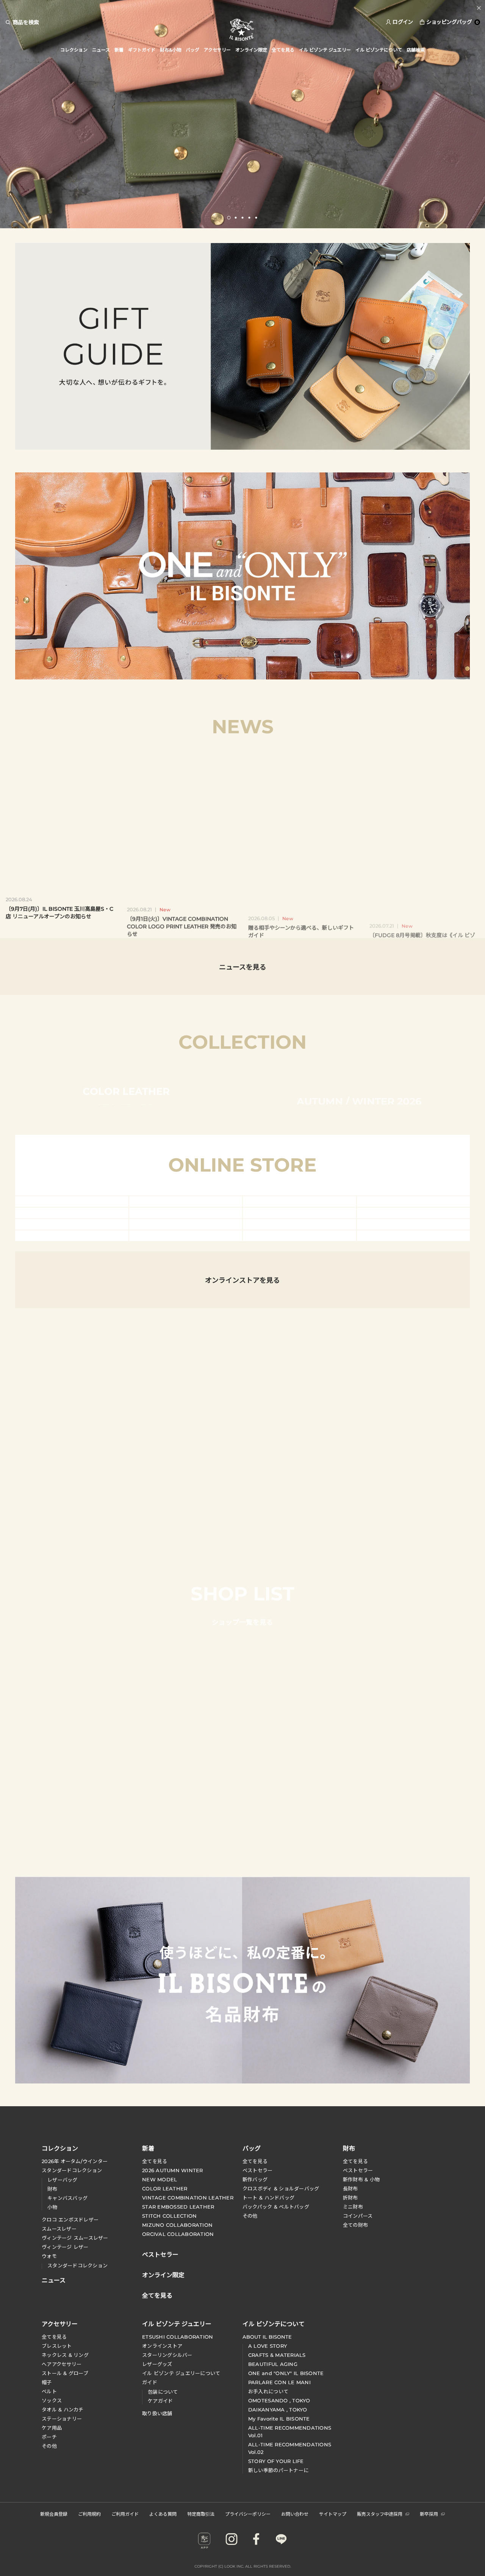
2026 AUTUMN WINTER (173, 2170)
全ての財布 (355, 2225)
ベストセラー (258, 2170)
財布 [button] (349, 2148)
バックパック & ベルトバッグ (276, 2207)
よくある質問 (163, 2514)
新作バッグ (255, 2179)
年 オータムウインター (75, 2161)
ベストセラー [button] (160, 2254)
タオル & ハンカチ (63, 2410)
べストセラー (358, 2170)
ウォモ (49, 2256)
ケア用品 (52, 2428)
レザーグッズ (157, 2364)
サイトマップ (333, 2514)
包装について (163, 2392)
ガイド (150, 2382)
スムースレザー (59, 2229)
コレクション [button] (74, 50)
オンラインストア (162, 2346)
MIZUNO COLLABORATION (177, 2225)
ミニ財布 (353, 2207)
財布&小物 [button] (171, 50)
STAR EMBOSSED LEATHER (178, 2207)
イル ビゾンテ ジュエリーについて (181, 2373)
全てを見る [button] (283, 50)
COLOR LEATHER (165, 2189)
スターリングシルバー (167, 2355)
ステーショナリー (62, 2419)
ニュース (101, 50)
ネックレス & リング (65, 2355)
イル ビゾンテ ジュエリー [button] (325, 50)
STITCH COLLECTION (169, 2216)
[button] (229, 218)
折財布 (350, 2198)
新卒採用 (429, 2514)
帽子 (47, 2382)
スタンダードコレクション (72, 2170)
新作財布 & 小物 (361, 2179)
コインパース (358, 2216)
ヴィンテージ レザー (65, 2247)
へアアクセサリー (62, 2364)
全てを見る (155, 2161)
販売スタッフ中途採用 (380, 2514)
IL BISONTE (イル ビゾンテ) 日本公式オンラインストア (242, 30)
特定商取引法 (201, 2514)
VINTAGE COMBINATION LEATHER (188, 2198)
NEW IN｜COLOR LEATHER (243, 8)
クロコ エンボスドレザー (70, 2220)
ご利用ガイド (125, 2514)
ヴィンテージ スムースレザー (75, 2238)
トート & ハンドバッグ (268, 2198)
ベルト (49, 2391)
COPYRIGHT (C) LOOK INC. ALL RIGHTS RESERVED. (243, 2566)
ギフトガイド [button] (142, 50)
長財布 (350, 2189)
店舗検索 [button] (416, 50)
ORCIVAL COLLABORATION (178, 2234)
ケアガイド (160, 2401)
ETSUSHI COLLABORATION (178, 2337)
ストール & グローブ (65, 2373)
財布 (52, 2189)
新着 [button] (119, 50)
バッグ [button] (192, 50)
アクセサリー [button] (217, 50)
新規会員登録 (54, 2514)
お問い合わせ (295, 2514)
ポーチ (49, 2437)
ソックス (52, 2400)
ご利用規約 (89, 2514)
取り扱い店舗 (157, 2413)
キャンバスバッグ (67, 2198)
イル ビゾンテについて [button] (379, 50)
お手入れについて (268, 2391)
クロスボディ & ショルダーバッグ (281, 2189)
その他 (250, 2216)
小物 (52, 2207)
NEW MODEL (160, 2179)
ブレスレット (57, 2346)
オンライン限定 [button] (251, 50)
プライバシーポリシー (248, 2514)
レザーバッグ (63, 2180)
